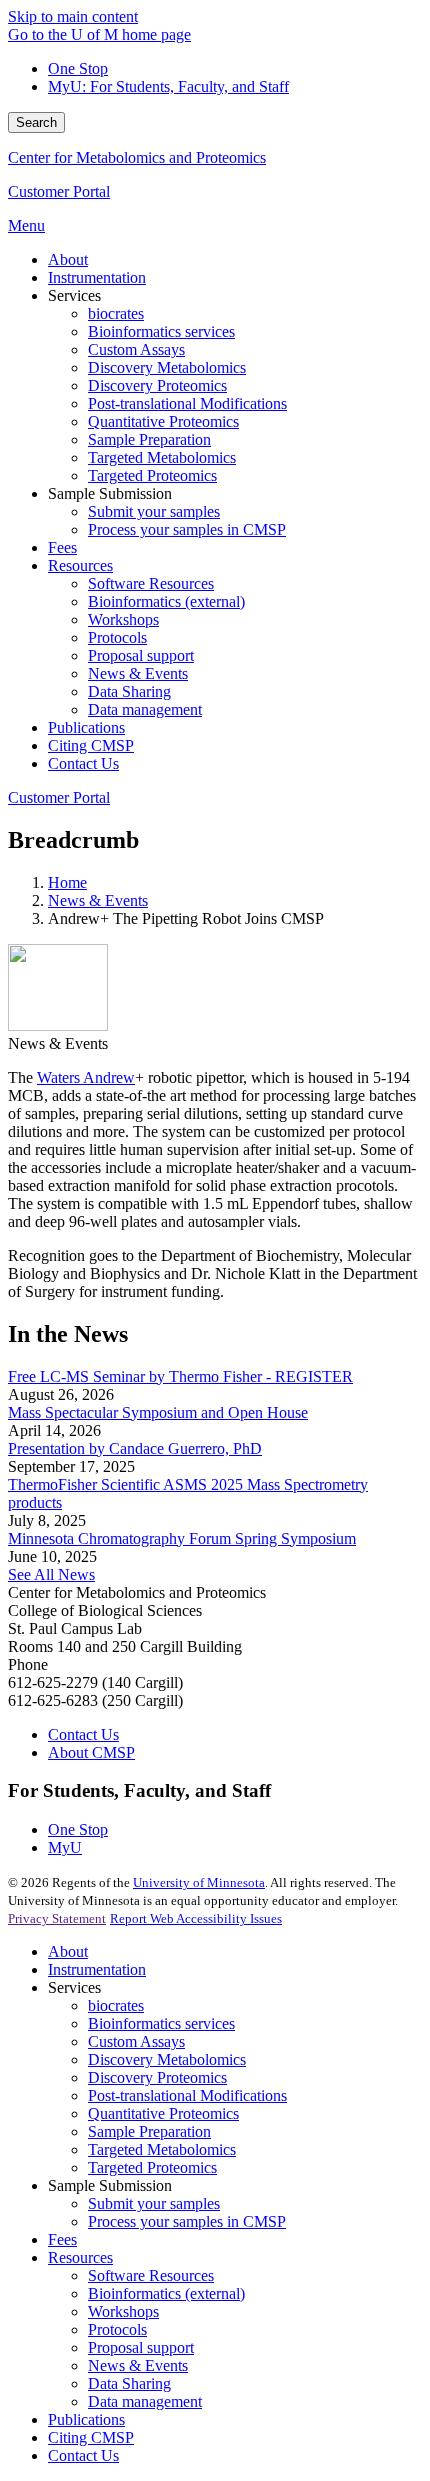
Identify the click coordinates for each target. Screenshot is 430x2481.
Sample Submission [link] (110, 493)
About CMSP (91, 1752)
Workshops (123, 2311)
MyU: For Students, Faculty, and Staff (168, 86)
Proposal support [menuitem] (141, 655)
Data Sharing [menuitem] (129, 691)
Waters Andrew (86, 1077)
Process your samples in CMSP (187, 2221)
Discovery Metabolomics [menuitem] (167, 367)
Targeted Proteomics (152, 2167)
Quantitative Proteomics (163, 2113)
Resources (80, 2257)
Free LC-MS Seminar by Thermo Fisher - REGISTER (180, 1376)
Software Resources (151, 2275)
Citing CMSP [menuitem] (91, 745)
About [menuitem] (68, 259)
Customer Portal (59, 191)
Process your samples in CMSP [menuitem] (187, 529)
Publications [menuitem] (86, 727)
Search (36, 122)
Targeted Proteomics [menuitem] (152, 475)
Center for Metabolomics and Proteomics (137, 157)
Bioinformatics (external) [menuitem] (166, 601)
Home (67, 882)
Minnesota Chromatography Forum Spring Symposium (182, 1538)
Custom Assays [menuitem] (136, 349)
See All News (51, 1574)
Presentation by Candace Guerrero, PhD (135, 1448)
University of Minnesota (199, 1882)
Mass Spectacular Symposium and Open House (158, 1412)
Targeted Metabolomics (162, 2149)
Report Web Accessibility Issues (196, 1918)
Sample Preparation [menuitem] (149, 439)
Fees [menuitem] (62, 547)
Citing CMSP (91, 2437)
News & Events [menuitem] (138, 673)
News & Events (98, 900)
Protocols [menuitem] (117, 637)
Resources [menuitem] (80, 565)
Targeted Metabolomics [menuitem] (162, 457)
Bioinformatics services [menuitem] (161, 331)
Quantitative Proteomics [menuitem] (163, 421)
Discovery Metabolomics (167, 2059)
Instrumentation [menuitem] (97, 277)
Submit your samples (154, 2203)
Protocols (117, 2329)
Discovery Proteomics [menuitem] (157, 385)
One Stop (78, 68)
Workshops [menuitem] (123, 619)
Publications (86, 2419)
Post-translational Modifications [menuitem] (187, 403)
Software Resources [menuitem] (151, 583)
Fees (62, 2239)
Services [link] (74, 295)
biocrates (116, 2005)
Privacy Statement (57, 1918)
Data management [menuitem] (145, 709)
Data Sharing (129, 2383)
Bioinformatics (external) (166, 2293)
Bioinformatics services (161, 2023)
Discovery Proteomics (157, 2077)
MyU (65, 1847)
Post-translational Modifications (187, 2095)
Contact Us (83, 1734)
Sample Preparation (149, 2131)
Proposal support (141, 2347)
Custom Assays (136, 2041)
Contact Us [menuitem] (83, 763)
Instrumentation (97, 1969)
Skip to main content (73, 16)
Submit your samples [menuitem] (154, 511)
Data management (145, 2401)
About (68, 1951)
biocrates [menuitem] (116, 313)
